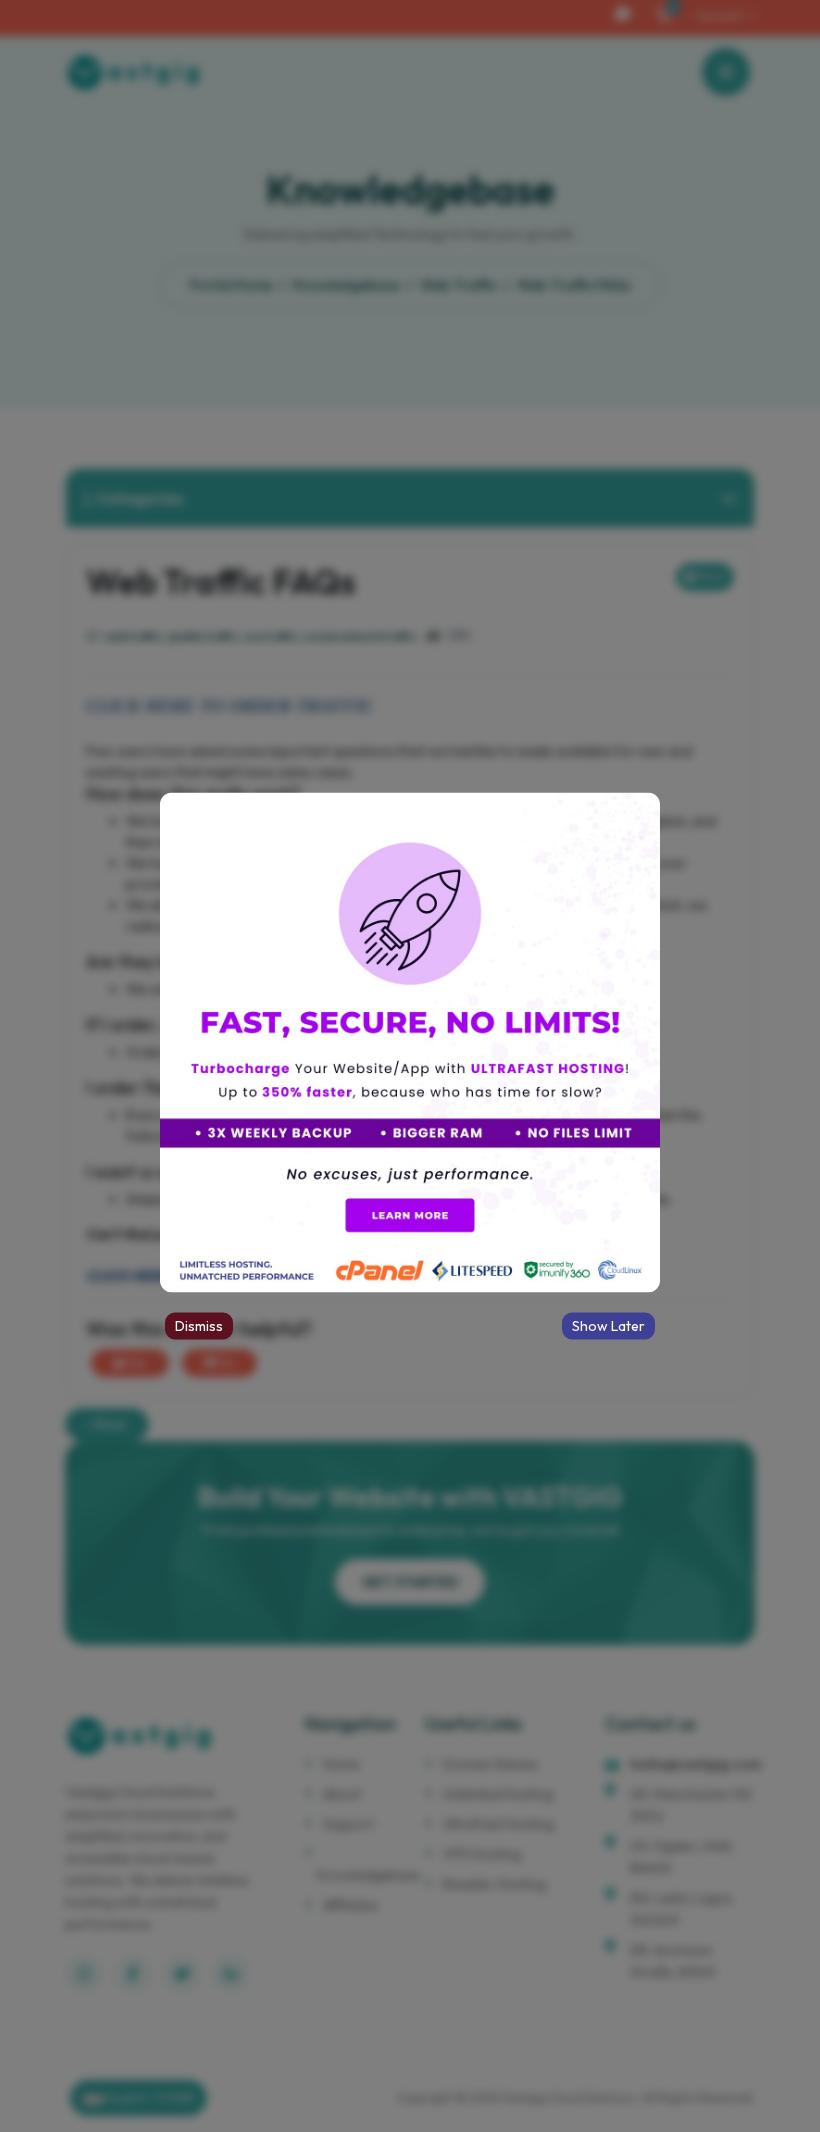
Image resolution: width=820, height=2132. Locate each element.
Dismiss (199, 1326)
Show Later (608, 1326)
